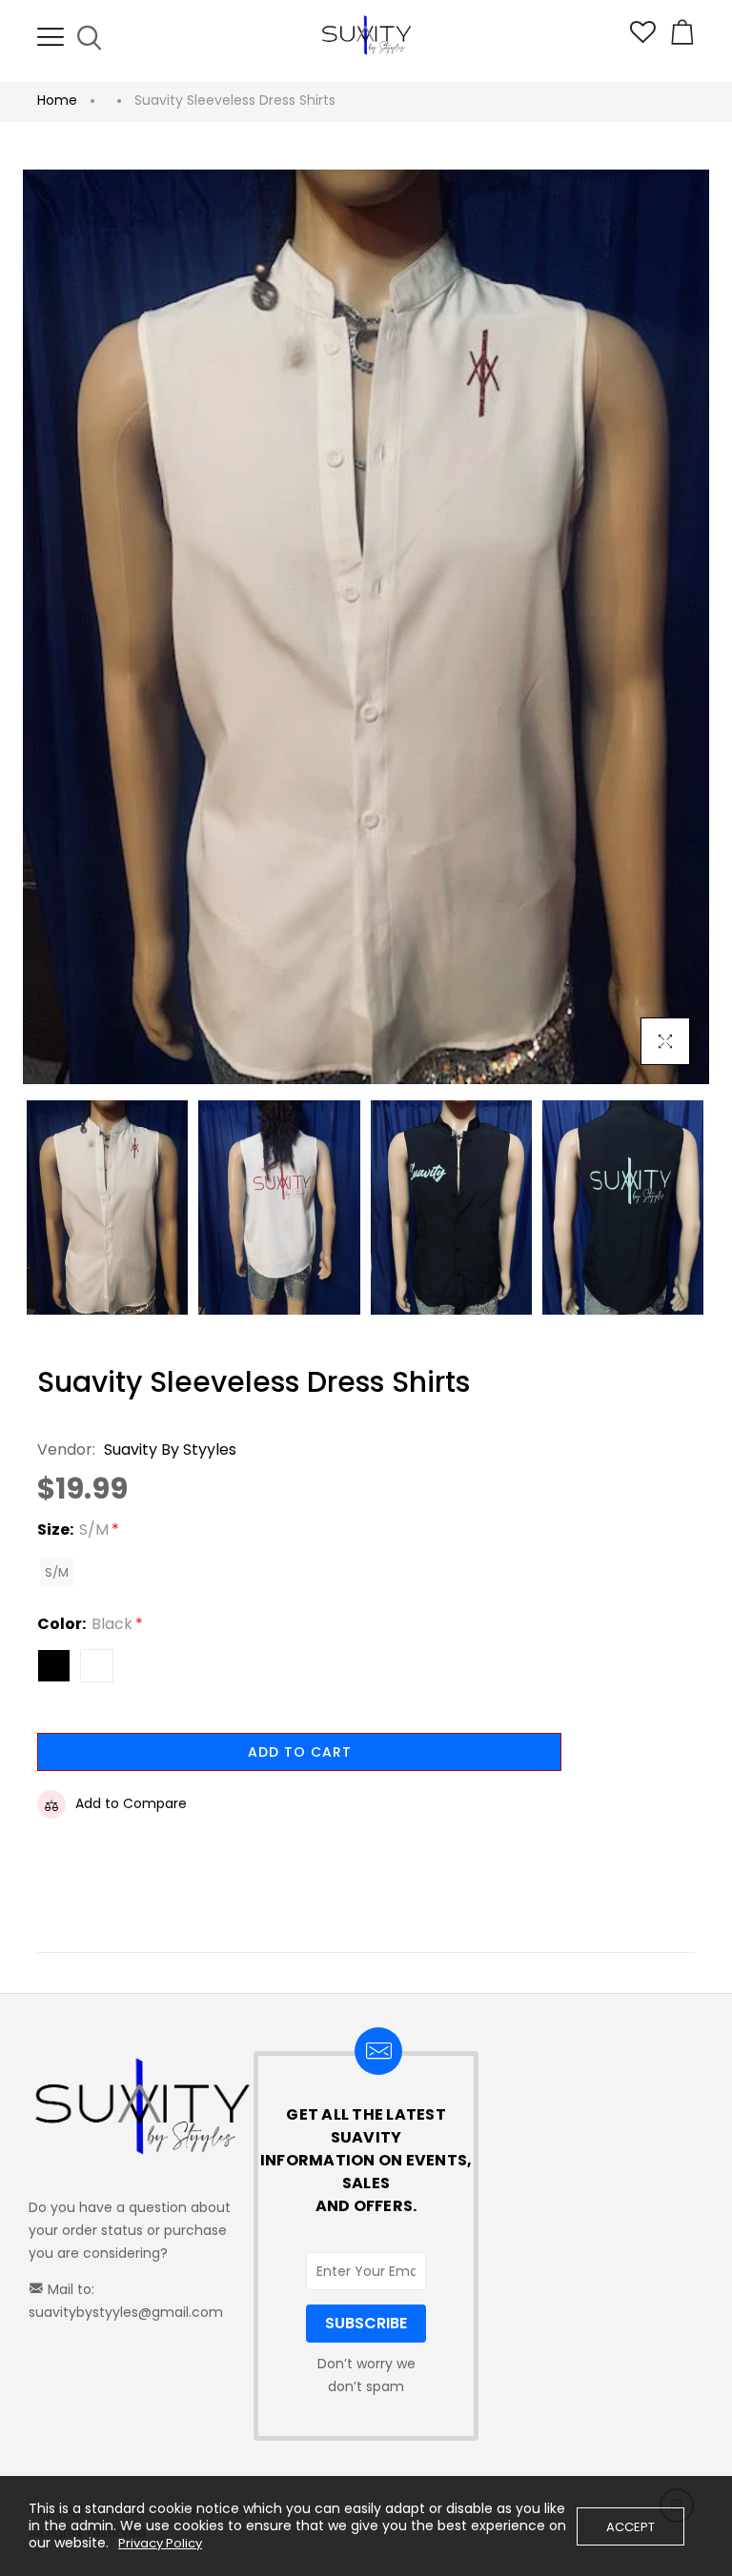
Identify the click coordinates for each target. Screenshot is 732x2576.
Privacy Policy (160, 2544)
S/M (57, 1572)
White (97, 1666)
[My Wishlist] (643, 38)
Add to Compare (131, 1803)
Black (54, 1666)
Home (57, 100)
